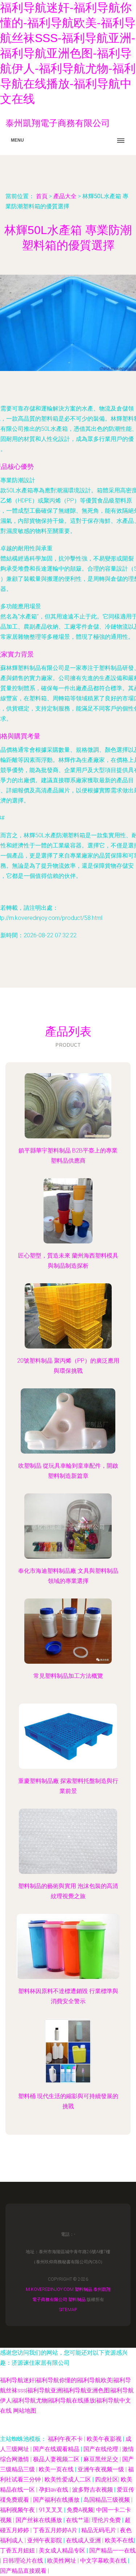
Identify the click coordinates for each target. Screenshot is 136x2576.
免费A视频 (80, 2510)
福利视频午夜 (18, 2510)
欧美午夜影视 (105, 2439)
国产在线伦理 (102, 2449)
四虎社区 (107, 2479)
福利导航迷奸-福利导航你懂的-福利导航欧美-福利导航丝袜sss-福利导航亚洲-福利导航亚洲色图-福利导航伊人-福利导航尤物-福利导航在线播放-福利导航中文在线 (68, 53)
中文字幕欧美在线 (104, 2561)
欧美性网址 (62, 2561)
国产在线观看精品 (57, 2449)
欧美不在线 (119, 2540)
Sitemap (68, 2310)
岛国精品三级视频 (107, 2500)
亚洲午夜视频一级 (102, 2469)
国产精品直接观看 (24, 2571)
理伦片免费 (107, 2520)
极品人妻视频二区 (57, 2459)
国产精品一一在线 (112, 2550)
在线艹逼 (78, 2520)
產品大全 (65, 196)
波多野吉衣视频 (93, 2490)
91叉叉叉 (51, 2510)
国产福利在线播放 (57, 2500)
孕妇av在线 (54, 2490)
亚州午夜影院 (45, 2540)
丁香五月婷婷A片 (56, 2530)
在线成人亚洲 (84, 2540)
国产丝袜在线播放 (40, 2520)
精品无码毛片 (99, 2530)
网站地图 (25, 2411)
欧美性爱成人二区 (69, 2479)
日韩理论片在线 (24, 2561)
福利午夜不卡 (66, 2439)
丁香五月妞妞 (18, 2550)
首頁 (42, 196)
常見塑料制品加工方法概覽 (68, 1676)
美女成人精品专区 (63, 2550)
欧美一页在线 (57, 2469)
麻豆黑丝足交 (102, 2459)
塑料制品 (83, 2289)
